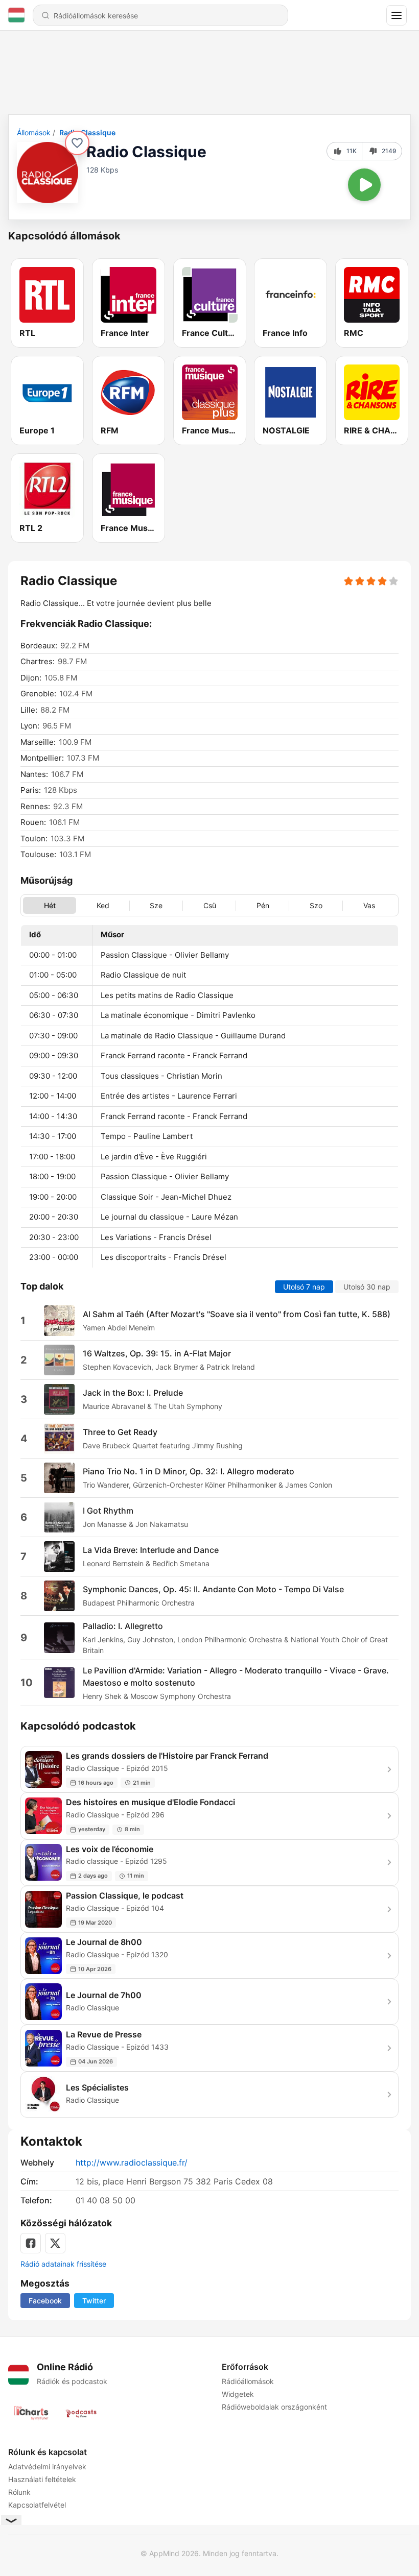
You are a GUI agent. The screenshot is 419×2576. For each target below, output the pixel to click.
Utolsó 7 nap (304, 1287)
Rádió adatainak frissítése (63, 2264)
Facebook (45, 2301)
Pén (263, 906)
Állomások (34, 132)
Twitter (94, 2301)
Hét (50, 906)
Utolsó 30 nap (367, 1287)
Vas (369, 906)
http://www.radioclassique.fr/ (132, 2162)
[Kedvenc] (77, 143)
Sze (156, 906)
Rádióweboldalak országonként (274, 2407)
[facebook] (31, 2243)
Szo (316, 906)
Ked (103, 906)
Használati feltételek (42, 2479)
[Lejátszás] (364, 185)
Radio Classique (87, 132)
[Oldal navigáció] (397, 15)
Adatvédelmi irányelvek (47, 2466)
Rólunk (19, 2492)
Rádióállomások (248, 2381)
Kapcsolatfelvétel (37, 2505)
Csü (210, 906)
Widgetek (238, 2394)
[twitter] (55, 2243)
